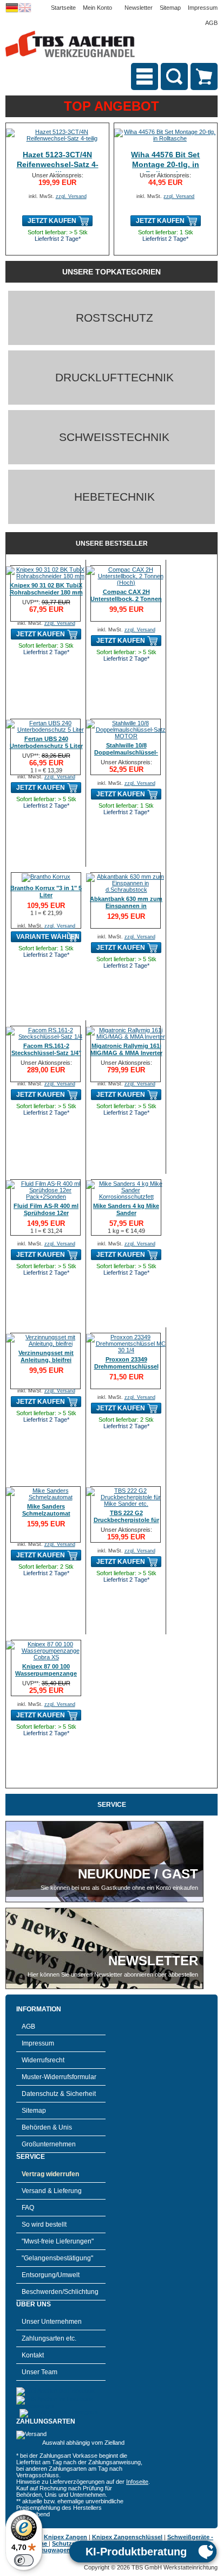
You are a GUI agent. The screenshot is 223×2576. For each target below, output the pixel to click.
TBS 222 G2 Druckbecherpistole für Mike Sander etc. (126, 1520)
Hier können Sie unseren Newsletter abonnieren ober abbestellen (113, 1974)
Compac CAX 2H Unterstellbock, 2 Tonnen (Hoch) (126, 599)
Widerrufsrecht (43, 2060)
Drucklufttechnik (114, 377)
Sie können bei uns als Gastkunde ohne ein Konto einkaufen (119, 1888)
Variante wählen (48, 937)
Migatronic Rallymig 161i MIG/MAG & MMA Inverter (126, 1049)
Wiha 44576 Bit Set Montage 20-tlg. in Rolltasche (165, 164)
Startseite (63, 8)
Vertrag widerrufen (50, 2174)
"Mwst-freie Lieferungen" (58, 2241)
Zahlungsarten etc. (49, 2338)
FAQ (28, 2208)
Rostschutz (114, 318)
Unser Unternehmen (52, 2322)
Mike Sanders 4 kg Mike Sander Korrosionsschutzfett (126, 1213)
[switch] (24, 2560)
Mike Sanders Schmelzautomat (46, 1510)
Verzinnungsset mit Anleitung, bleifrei (46, 1356)
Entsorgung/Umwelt (51, 2275)
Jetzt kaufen (52, 221)
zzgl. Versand (71, 196)
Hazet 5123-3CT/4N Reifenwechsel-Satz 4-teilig (58, 164)
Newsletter (139, 8)
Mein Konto (97, 8)
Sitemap (170, 8)
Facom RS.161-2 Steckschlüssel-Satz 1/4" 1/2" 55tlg (46, 1053)
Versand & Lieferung (52, 2191)
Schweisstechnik (114, 437)
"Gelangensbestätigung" (57, 2258)
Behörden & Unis (47, 2127)
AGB (211, 23)
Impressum (203, 8)
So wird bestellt (44, 2225)
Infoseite (137, 2482)
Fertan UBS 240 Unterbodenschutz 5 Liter (46, 742)
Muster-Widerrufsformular (59, 2077)
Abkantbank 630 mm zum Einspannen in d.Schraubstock (126, 906)
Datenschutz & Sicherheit (59, 2094)
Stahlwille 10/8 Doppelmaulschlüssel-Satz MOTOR (126, 752)
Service (112, 1805)
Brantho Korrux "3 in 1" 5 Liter (46, 891)
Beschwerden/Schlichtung (60, 2292)
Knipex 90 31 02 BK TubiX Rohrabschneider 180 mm (46, 589)
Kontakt (33, 2355)
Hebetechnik (114, 497)
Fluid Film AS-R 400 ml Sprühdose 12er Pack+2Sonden (46, 1213)
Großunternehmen (49, 2144)
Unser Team (40, 2372)
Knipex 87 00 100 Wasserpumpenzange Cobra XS (46, 1673)
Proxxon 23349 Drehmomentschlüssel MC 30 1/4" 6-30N (126, 1366)
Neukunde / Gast (138, 1874)
